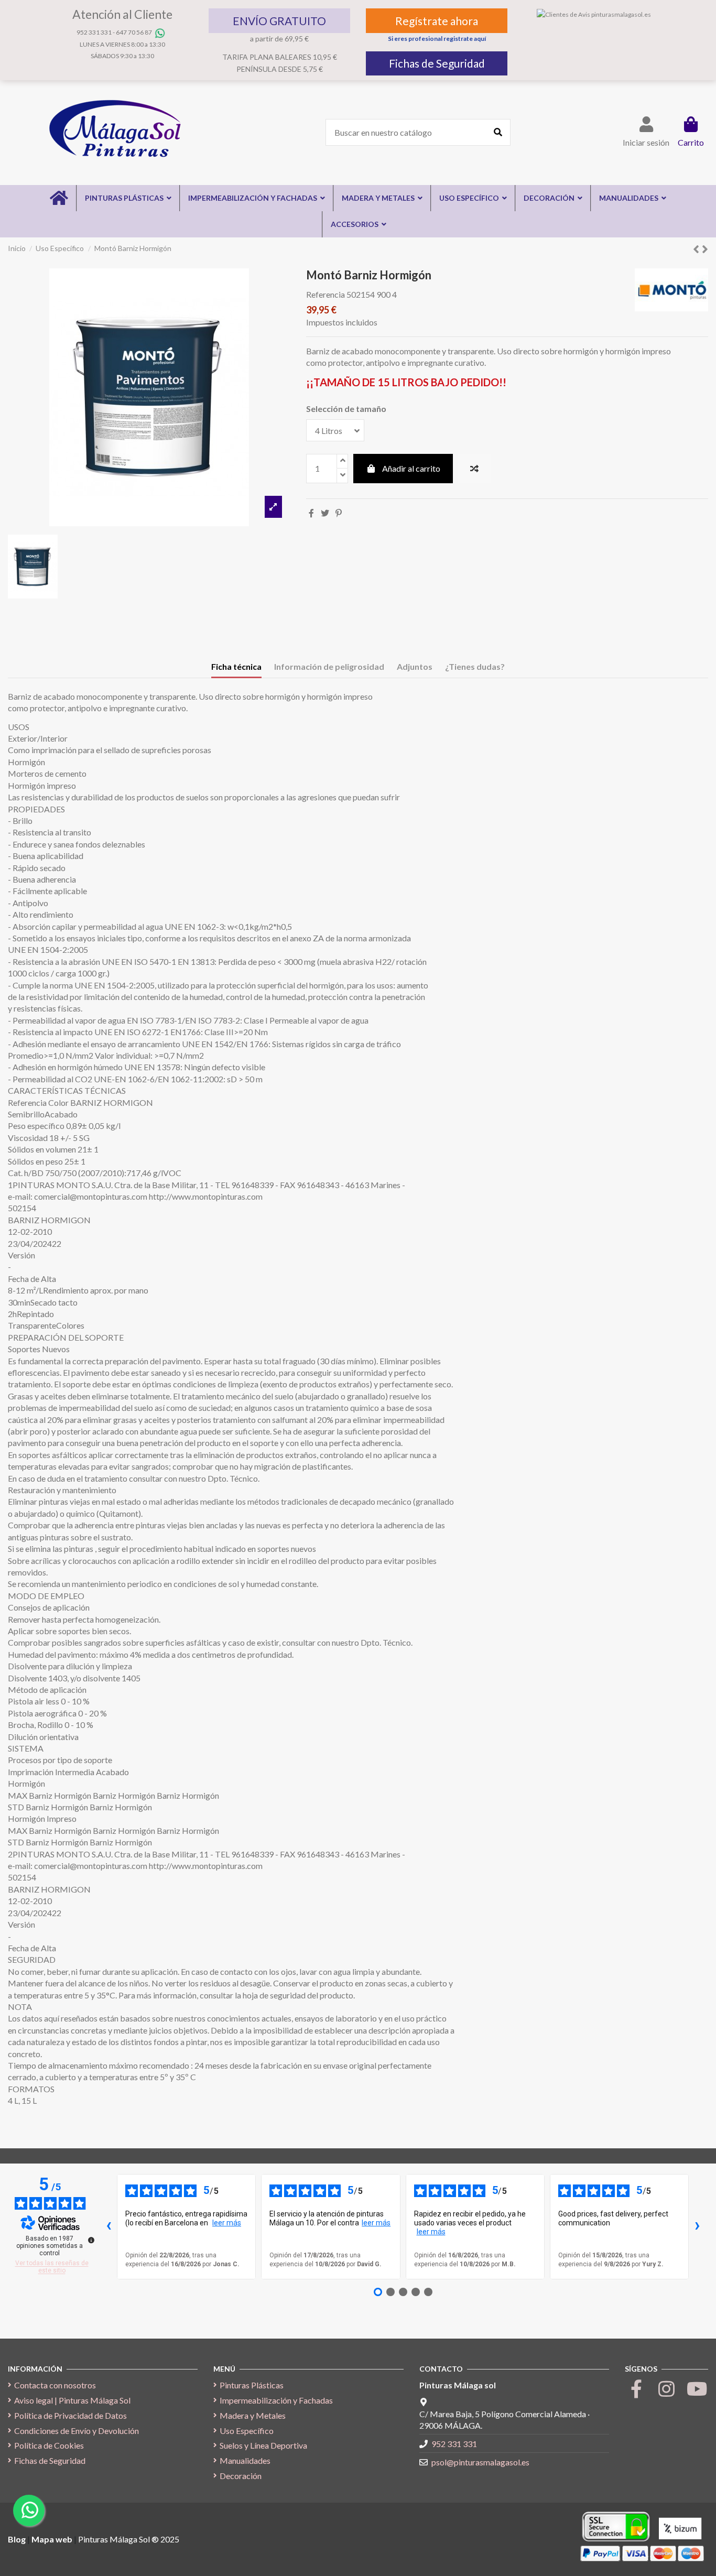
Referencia (326, 294)
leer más (227, 2223)
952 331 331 (94, 32)
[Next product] (705, 249)
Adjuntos (415, 666)
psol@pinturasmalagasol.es (480, 2462)
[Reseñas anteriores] (109, 2227)
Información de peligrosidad (329, 666)
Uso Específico (247, 2431)
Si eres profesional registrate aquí (437, 39)
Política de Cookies (49, 2445)
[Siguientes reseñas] (697, 2227)
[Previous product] (697, 249)
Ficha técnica (236, 666)
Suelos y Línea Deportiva (263, 2445)
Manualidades (245, 2460)
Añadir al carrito (411, 468)
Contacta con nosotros (55, 2385)
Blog (18, 2539)
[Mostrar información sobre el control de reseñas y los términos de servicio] (91, 2240)
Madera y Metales (253, 2415)
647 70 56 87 (134, 32)
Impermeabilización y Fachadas (276, 2400)
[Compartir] (311, 513)
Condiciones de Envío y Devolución (77, 2431)
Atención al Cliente (122, 14)
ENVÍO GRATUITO (279, 21)
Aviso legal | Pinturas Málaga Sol (72, 2400)
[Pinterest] (339, 513)
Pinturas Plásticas (252, 2385)
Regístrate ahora (437, 21)
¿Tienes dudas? (475, 666)
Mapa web (52, 2539)
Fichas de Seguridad (437, 63)
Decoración (241, 2476)
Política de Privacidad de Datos (70, 2415)
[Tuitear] (325, 513)
